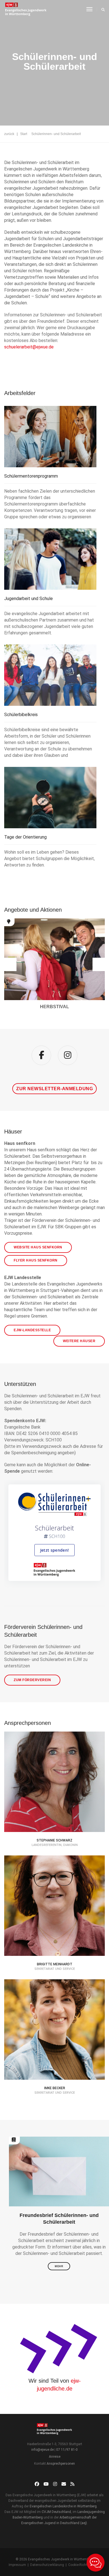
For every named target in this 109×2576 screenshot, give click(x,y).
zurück (9, 134)
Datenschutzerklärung (47, 2565)
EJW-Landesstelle (32, 1330)
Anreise (55, 2457)
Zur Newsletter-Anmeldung (54, 1089)
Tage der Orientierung (25, 837)
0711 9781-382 (59, 1936)
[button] (10, 964)
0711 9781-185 (59, 1812)
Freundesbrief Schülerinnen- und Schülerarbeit (59, 2219)
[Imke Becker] (54, 2047)
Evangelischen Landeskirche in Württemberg (63, 2506)
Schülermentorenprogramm (31, 476)
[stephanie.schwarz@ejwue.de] (54, 1806)
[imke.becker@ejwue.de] (54, 2053)
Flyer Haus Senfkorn (36, 1260)
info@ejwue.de (42, 2450)
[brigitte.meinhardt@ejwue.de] (54, 1930)
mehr (59, 2266)
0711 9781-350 (59, 2060)
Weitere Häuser (79, 1341)
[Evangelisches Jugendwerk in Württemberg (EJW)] (26, 9)
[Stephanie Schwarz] (54, 1799)
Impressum (17, 2565)
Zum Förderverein (32, 1680)
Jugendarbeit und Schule (29, 599)
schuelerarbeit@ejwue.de (29, 347)
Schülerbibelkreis (21, 715)
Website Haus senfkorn (38, 1247)
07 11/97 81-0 (67, 2450)
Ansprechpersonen (61, 2464)
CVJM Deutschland (56, 2512)
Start (24, 134)
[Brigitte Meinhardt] (54, 1923)
